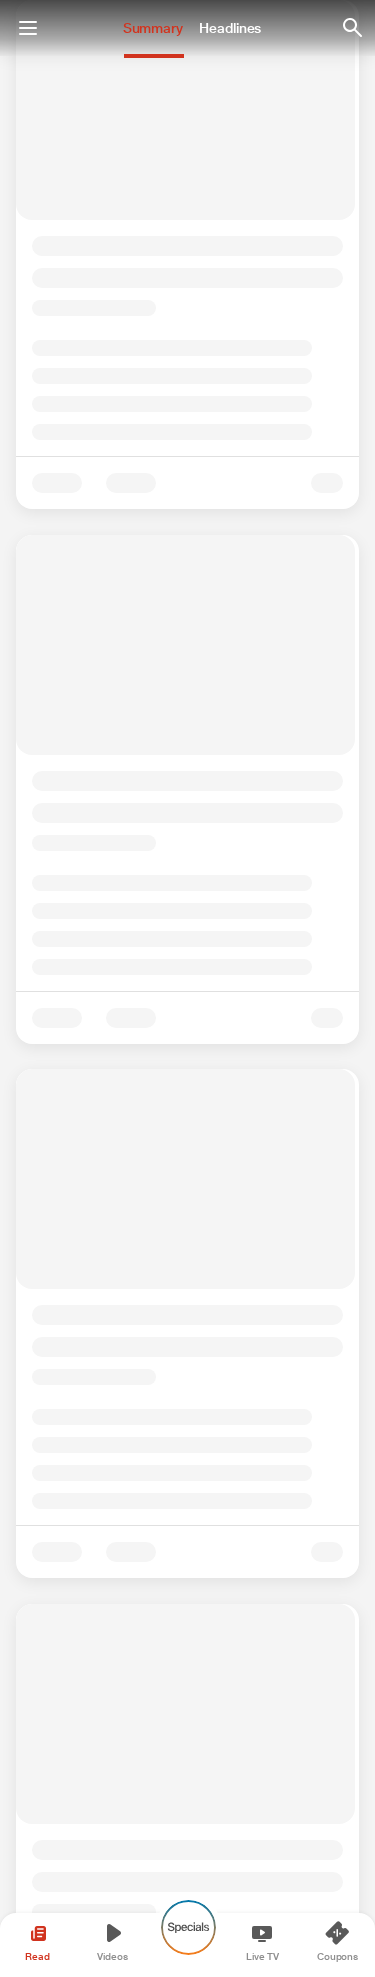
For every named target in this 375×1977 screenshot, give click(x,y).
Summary (153, 28)
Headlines (230, 28)
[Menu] (28, 28)
